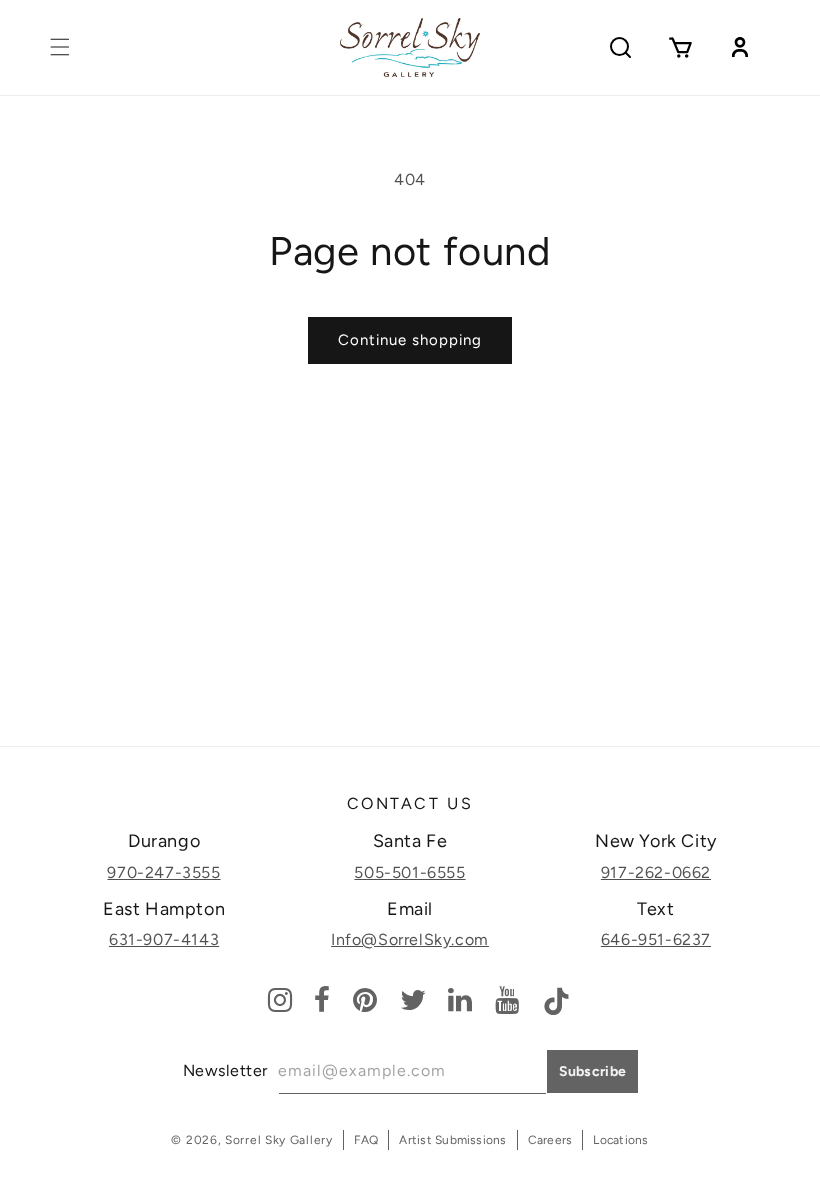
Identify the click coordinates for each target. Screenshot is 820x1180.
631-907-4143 (164, 939)
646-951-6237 (656, 939)
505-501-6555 (409, 872)
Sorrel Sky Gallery (279, 1140)
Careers (550, 1140)
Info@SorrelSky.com (410, 939)
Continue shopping (410, 340)
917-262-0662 (656, 872)
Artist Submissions (452, 1140)
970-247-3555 (163, 872)
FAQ (366, 1140)
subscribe (593, 1071)
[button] (60, 47)
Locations (620, 1140)
